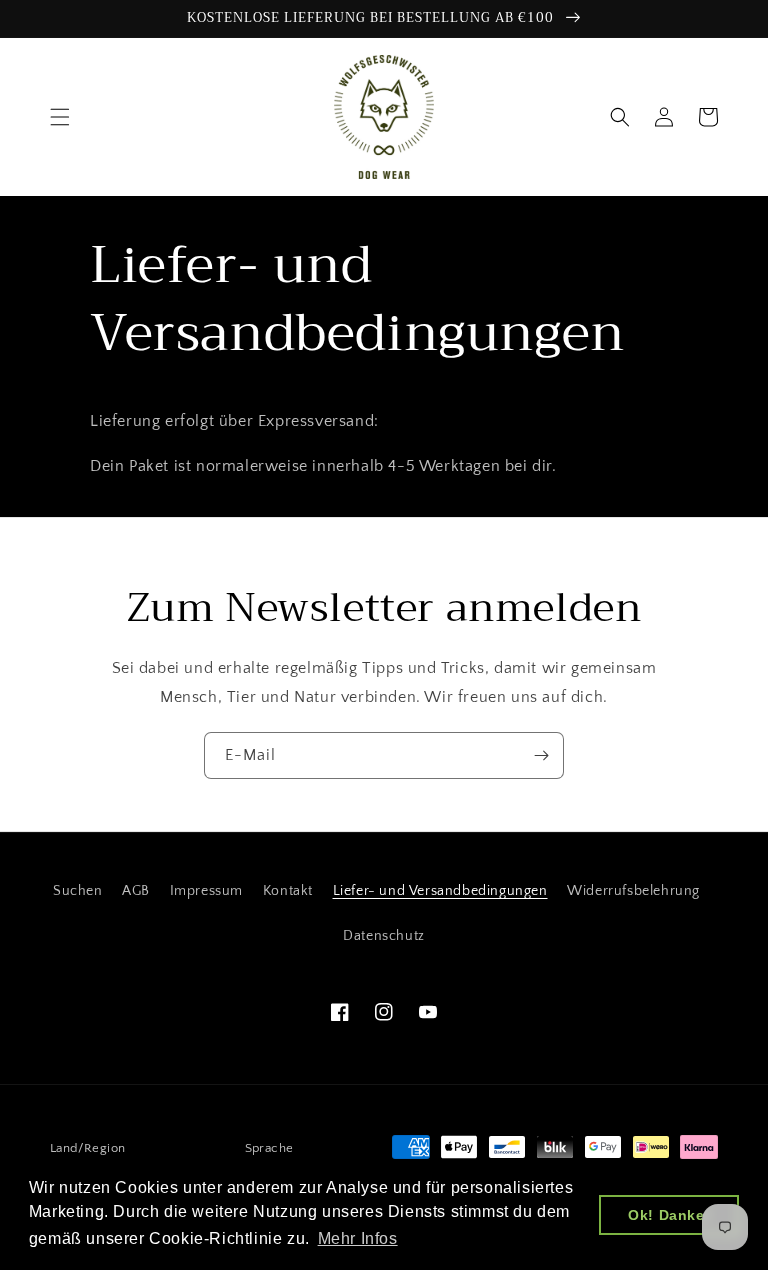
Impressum (206, 891)
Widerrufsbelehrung (633, 891)
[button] (60, 117)
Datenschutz (384, 936)
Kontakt (288, 891)
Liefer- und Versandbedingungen (440, 891)
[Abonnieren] (541, 755)
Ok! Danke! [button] (669, 1215)
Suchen (78, 891)
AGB (136, 891)
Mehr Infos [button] (358, 1238)
